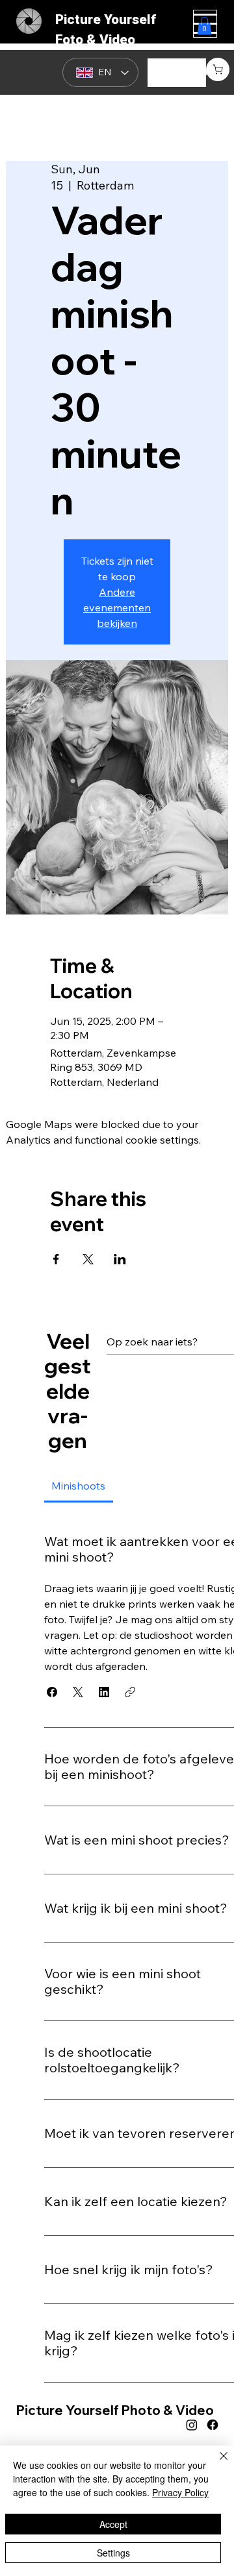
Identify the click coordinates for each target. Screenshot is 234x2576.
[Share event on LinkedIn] (120, 1259)
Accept (113, 2524)
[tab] (79, 1486)
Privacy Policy (180, 2492)
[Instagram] (192, 2425)
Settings (113, 2553)
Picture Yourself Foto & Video (106, 30)
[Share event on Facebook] (56, 1259)
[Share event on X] (88, 1259)
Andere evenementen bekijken (117, 607)
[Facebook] (213, 2425)
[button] (218, 69)
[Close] (216, 2464)
